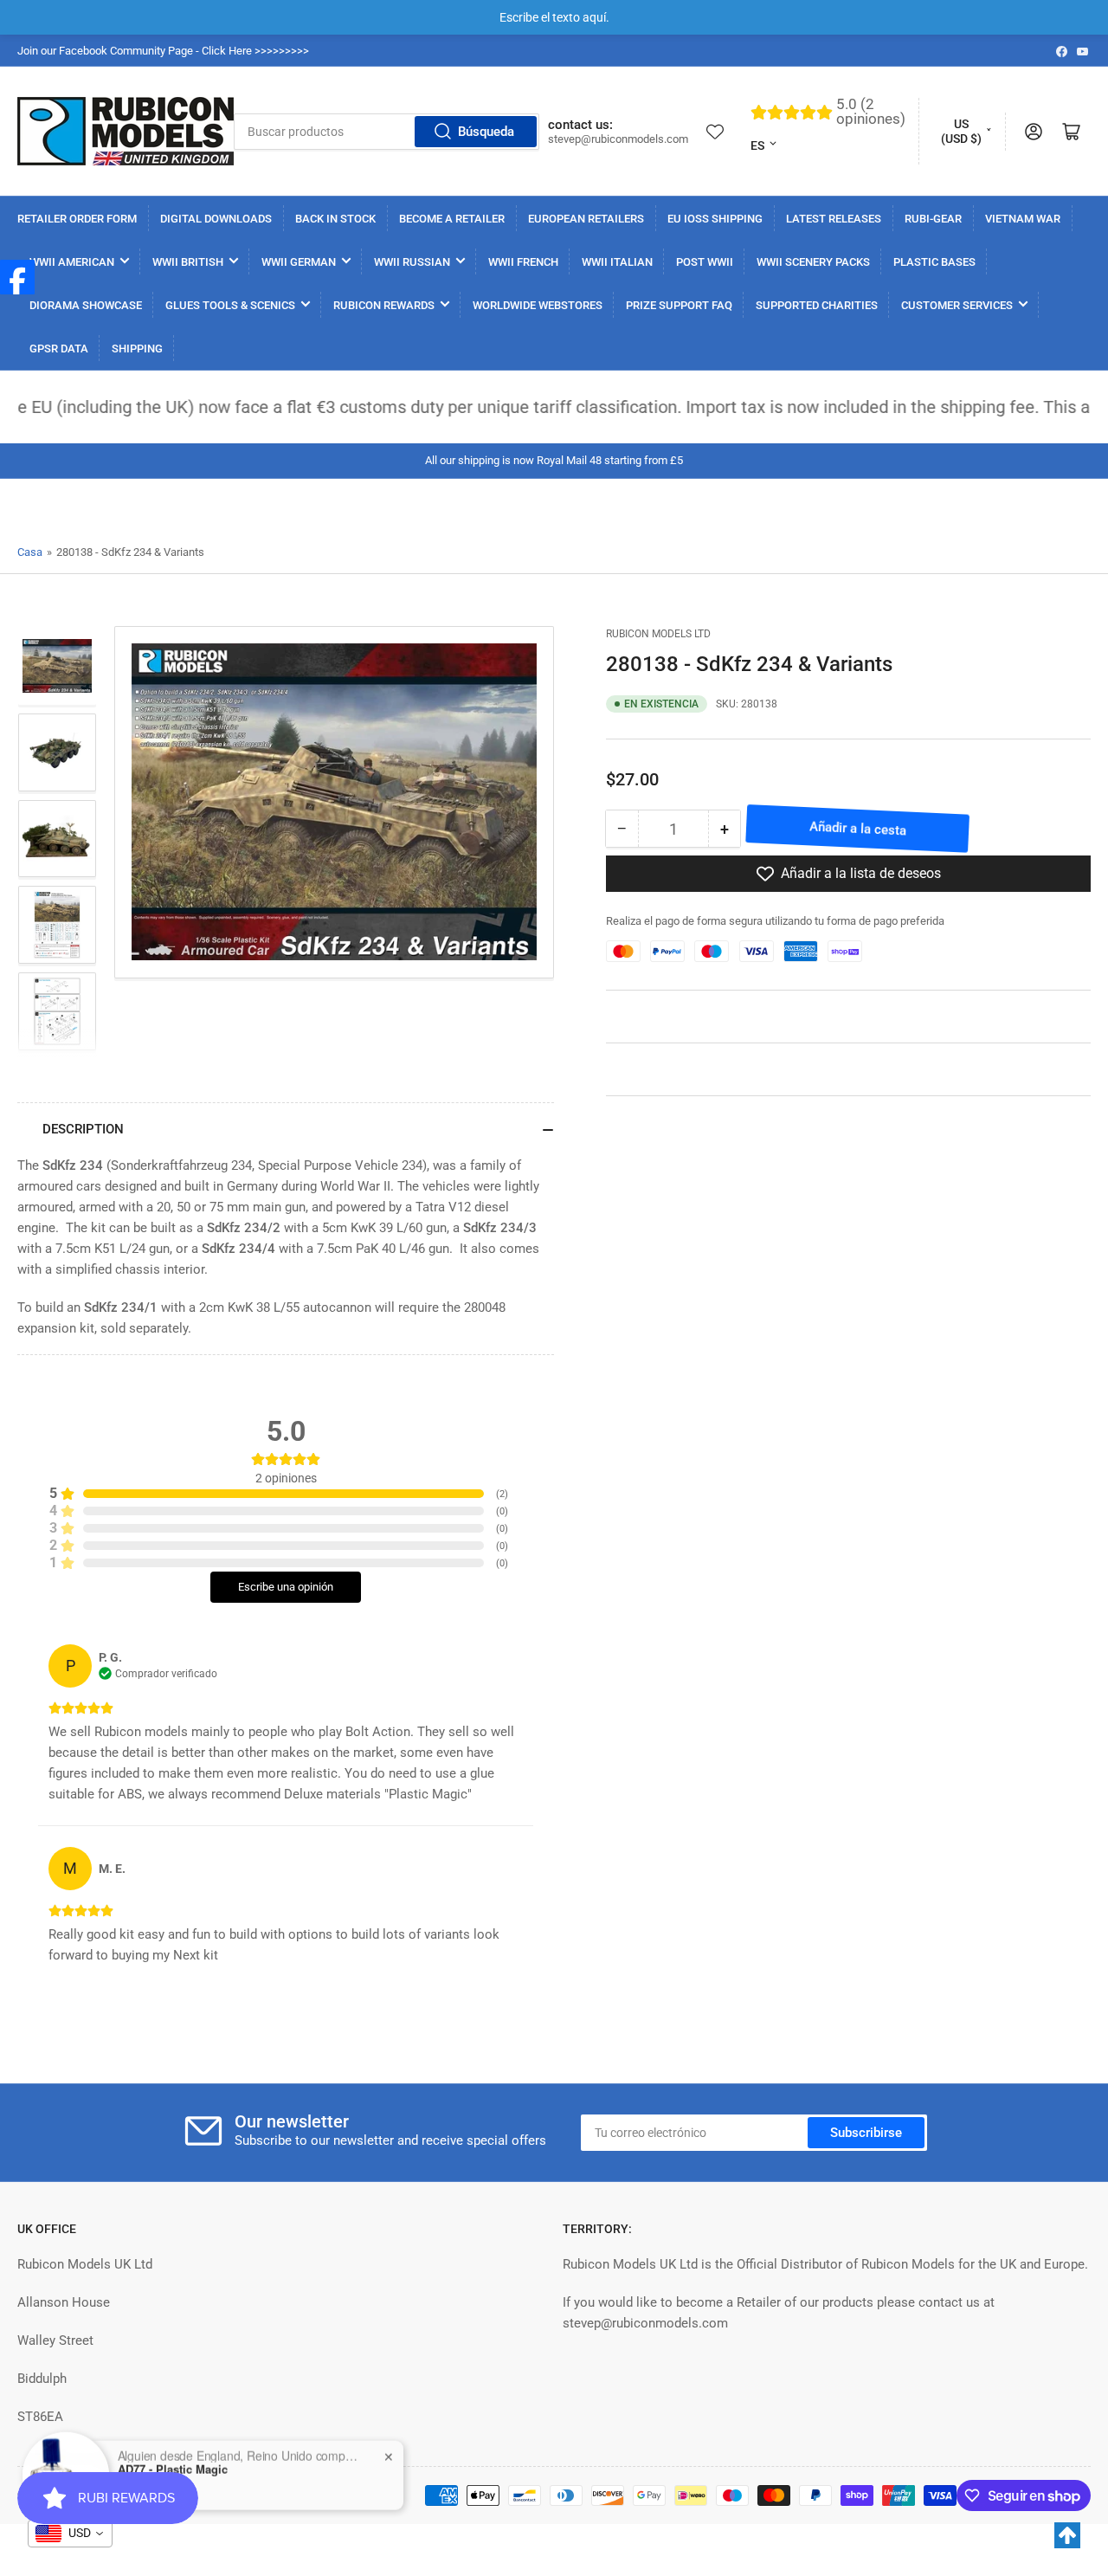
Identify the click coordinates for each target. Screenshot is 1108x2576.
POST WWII (705, 262)
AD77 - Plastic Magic (173, 2469)
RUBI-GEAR (933, 219)
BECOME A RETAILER (452, 219)
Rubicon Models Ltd (658, 634)
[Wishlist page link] (715, 132)
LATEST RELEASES (834, 219)
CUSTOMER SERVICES (957, 305)
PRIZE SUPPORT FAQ (679, 305)
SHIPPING (137, 349)
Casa (30, 552)
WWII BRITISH (188, 262)
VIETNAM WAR (1023, 219)
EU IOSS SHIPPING (715, 219)
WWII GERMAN (299, 262)
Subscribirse (866, 2133)
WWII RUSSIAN (412, 262)
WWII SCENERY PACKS (813, 262)
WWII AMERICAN (72, 262)
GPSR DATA (59, 349)
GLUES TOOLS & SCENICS (230, 305)
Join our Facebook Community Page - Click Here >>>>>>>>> (163, 51)
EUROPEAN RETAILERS (586, 219)
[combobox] (387, 132)
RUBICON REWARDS (384, 305)
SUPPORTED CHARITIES (817, 305)
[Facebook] (17, 277)
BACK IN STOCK (335, 219)
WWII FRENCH (523, 262)
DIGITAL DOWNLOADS (216, 219)
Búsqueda (486, 132)
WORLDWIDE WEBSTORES (538, 305)
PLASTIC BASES (934, 262)
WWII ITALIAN (617, 262)
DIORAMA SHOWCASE (86, 305)
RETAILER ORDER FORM (77, 219)
